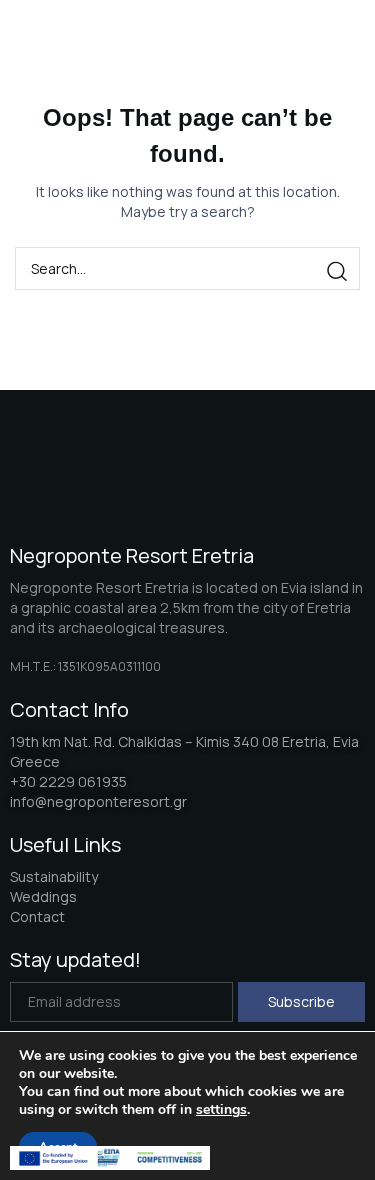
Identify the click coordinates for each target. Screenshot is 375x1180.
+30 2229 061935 (68, 781)
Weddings (43, 896)
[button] (323, 41)
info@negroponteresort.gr (98, 801)
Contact (37, 916)
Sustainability (54, 876)
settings (221, 1110)
